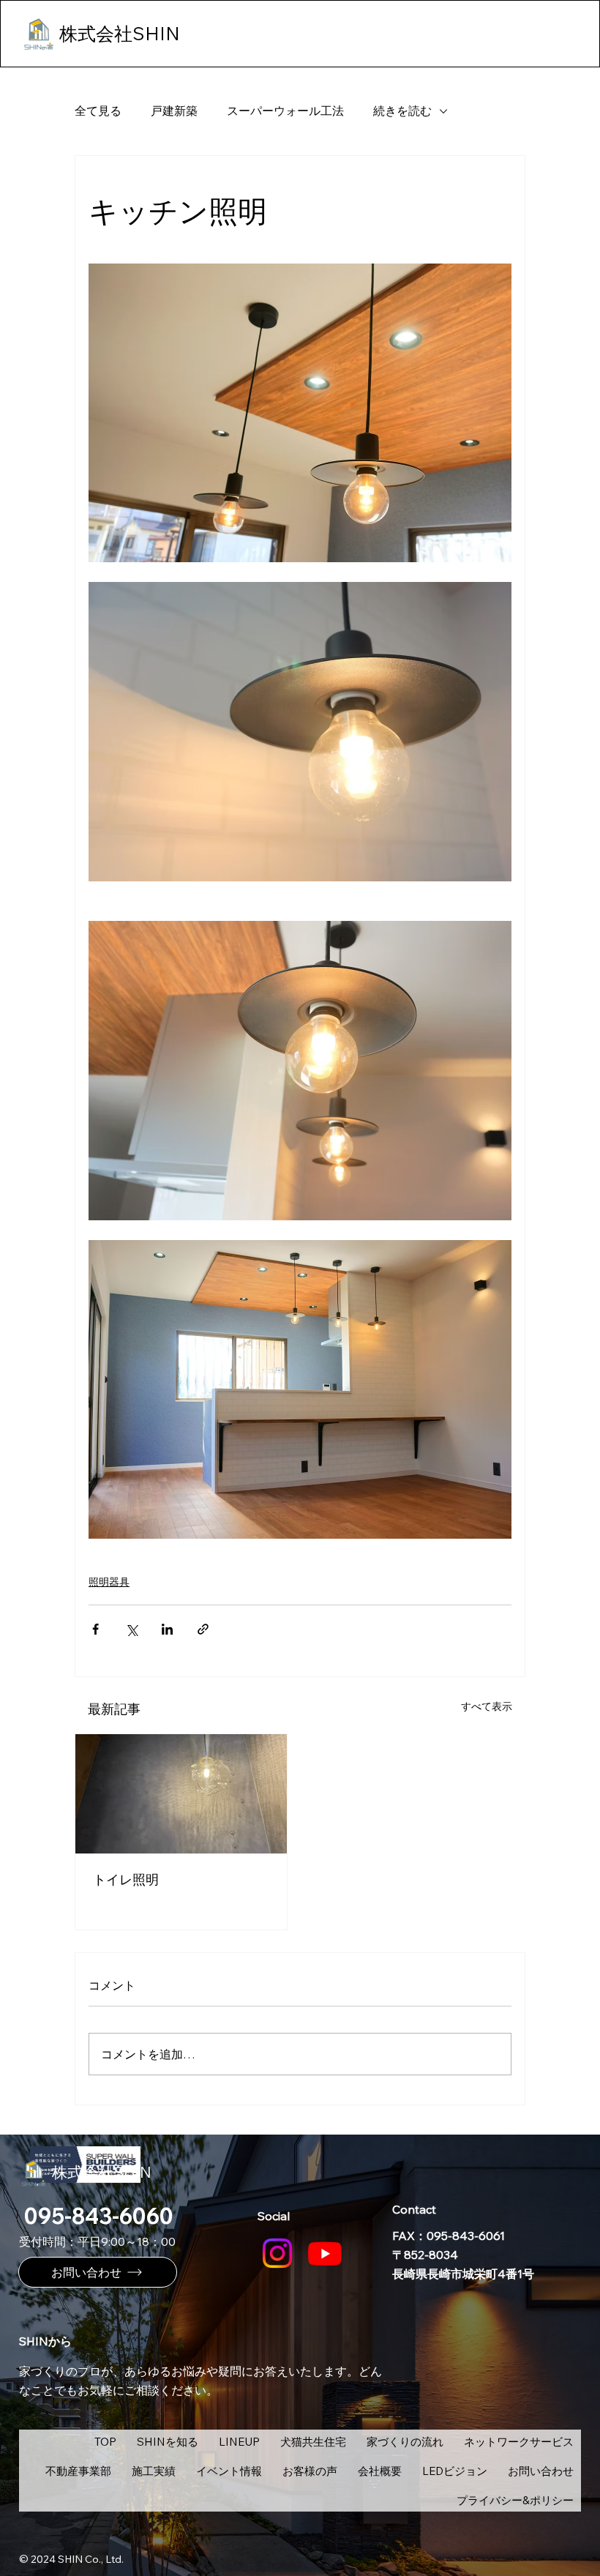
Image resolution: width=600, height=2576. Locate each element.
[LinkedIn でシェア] (167, 1629)
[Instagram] (277, 2253)
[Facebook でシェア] (95, 1629)
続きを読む (402, 111)
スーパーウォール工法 (285, 111)
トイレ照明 (126, 1879)
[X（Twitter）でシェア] (131, 1629)
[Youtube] (325, 2253)
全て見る (98, 111)
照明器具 (109, 1582)
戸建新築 (174, 111)
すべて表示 (487, 1706)
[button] (239, 2441)
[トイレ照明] (181, 1794)
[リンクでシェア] (203, 1629)
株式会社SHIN (102, 2172)
